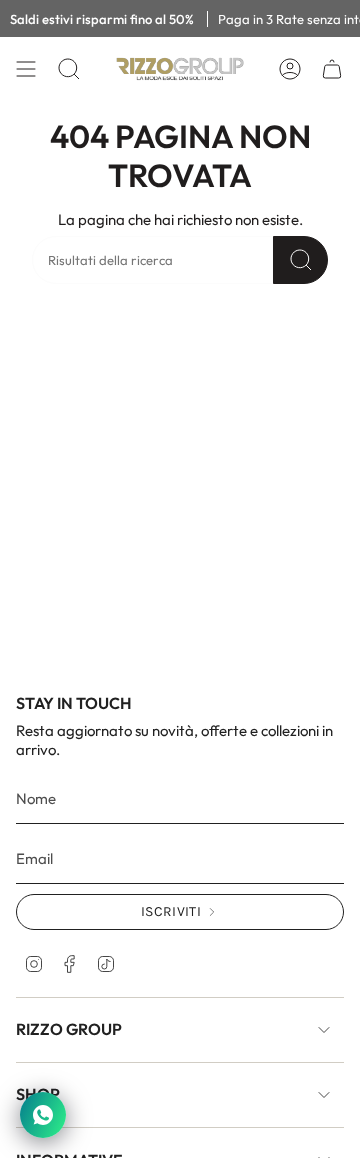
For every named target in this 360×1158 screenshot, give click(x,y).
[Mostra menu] (26, 69)
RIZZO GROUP (69, 1029)
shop (38, 1094)
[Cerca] (300, 260)
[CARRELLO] (332, 69)
